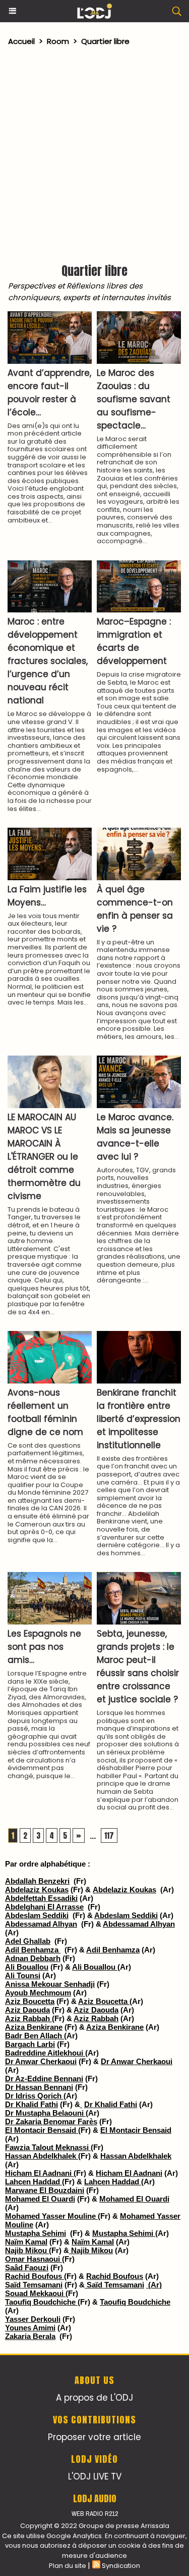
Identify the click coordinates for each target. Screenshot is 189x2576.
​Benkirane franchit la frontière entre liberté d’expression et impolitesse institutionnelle (139, 1419)
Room (58, 41)
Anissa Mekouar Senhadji (50, 1984)
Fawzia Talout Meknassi (48, 2147)
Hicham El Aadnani (39, 2173)
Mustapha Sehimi (36, 2233)
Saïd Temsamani (34, 2285)
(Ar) (154, 2285)
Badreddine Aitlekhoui (45, 2053)
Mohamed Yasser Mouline (51, 2216)
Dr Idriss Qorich (34, 2096)
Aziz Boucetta (30, 2001)
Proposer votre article (94, 2437)
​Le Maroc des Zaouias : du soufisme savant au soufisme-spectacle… (134, 399)
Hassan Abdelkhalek (42, 2156)
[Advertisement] (89, 152)
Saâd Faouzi (27, 2268)
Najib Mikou (27, 2250)
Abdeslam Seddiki (37, 1915)
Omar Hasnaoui (34, 2259)
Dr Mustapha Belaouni (45, 2113)
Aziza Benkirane (34, 2027)
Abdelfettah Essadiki (41, 1898)
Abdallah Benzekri (37, 1881)
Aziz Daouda (27, 2010)
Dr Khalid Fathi (31, 2104)
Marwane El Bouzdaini (45, 2190)
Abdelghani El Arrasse (44, 1907)
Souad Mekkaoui (35, 2293)
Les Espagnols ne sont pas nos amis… (44, 1647)
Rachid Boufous (35, 2276)
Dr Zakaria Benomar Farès (51, 2121)
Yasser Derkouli (33, 2319)
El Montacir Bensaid (42, 2130)
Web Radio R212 (95, 2514)
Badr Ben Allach (35, 2036)
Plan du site (68, 2566)
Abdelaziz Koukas (37, 1890)
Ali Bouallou (27, 1967)
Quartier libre (105, 41)
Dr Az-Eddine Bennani (44, 2079)
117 (109, 1835)
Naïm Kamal (26, 2242)
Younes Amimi (30, 2328)
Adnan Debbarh (33, 1958)
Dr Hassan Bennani (39, 2087)
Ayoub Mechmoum (38, 1993)
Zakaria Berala (30, 2336)
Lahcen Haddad (34, 2182)
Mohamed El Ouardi (40, 2199)
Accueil (21, 41)
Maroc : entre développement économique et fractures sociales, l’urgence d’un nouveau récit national (48, 661)
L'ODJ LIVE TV (95, 2476)
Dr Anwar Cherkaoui (41, 2061)
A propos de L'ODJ (94, 2398)
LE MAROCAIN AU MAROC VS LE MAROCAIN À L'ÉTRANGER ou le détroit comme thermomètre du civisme (44, 1157)
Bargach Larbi (30, 2044)
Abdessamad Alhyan (41, 1924)
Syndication (121, 2566)
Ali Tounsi (23, 1975)
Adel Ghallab (28, 1941)
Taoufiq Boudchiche (41, 2302)
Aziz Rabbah (28, 2018)
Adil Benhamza (33, 1950)
